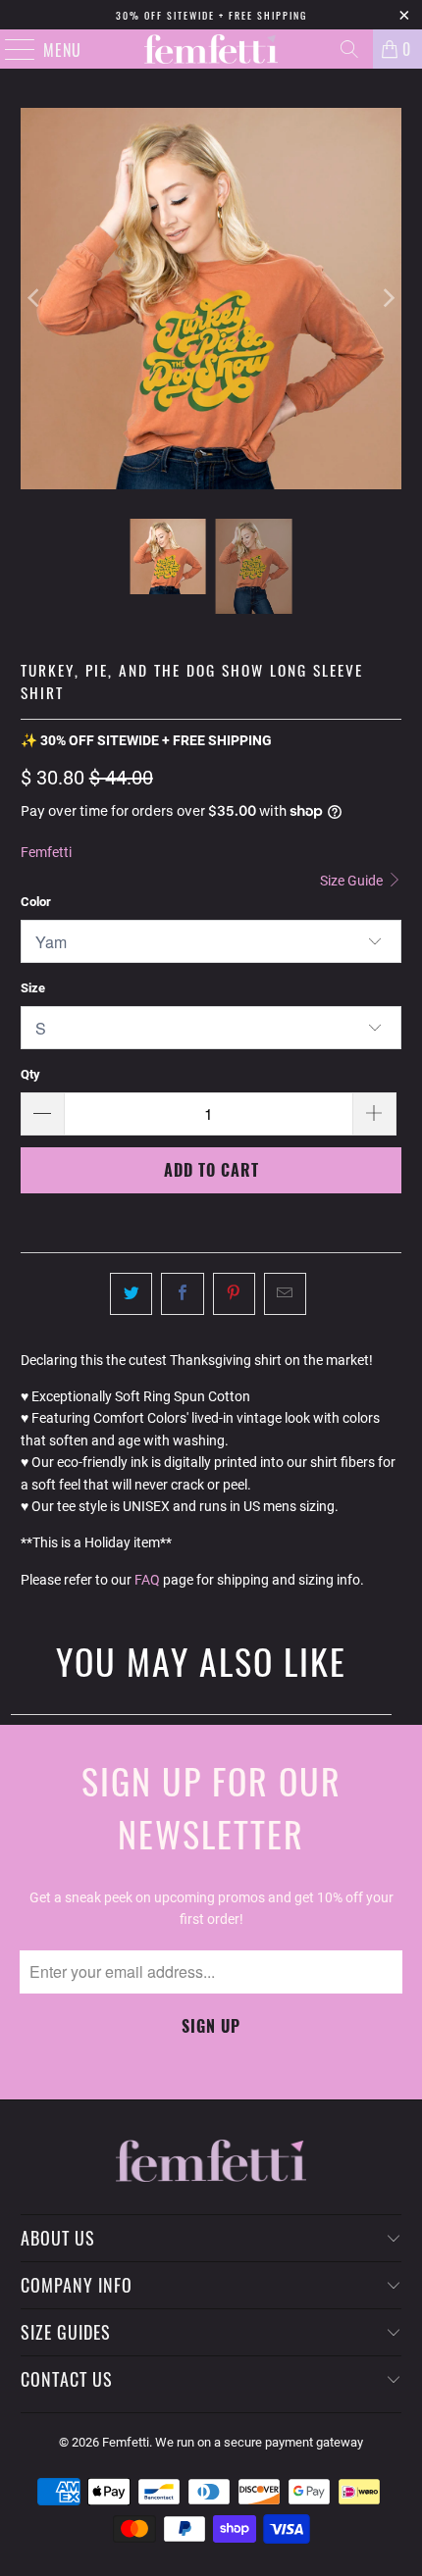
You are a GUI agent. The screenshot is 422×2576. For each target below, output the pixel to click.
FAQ (147, 1580)
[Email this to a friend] (285, 1293)
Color (36, 902)
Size (33, 988)
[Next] (387, 299)
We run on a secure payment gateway (259, 2442)
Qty (30, 1074)
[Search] (349, 49)
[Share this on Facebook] (182, 1293)
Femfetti (46, 852)
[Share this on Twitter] (131, 1293)
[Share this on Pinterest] (234, 1293)
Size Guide (353, 881)
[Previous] (35, 299)
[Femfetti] (211, 49)
